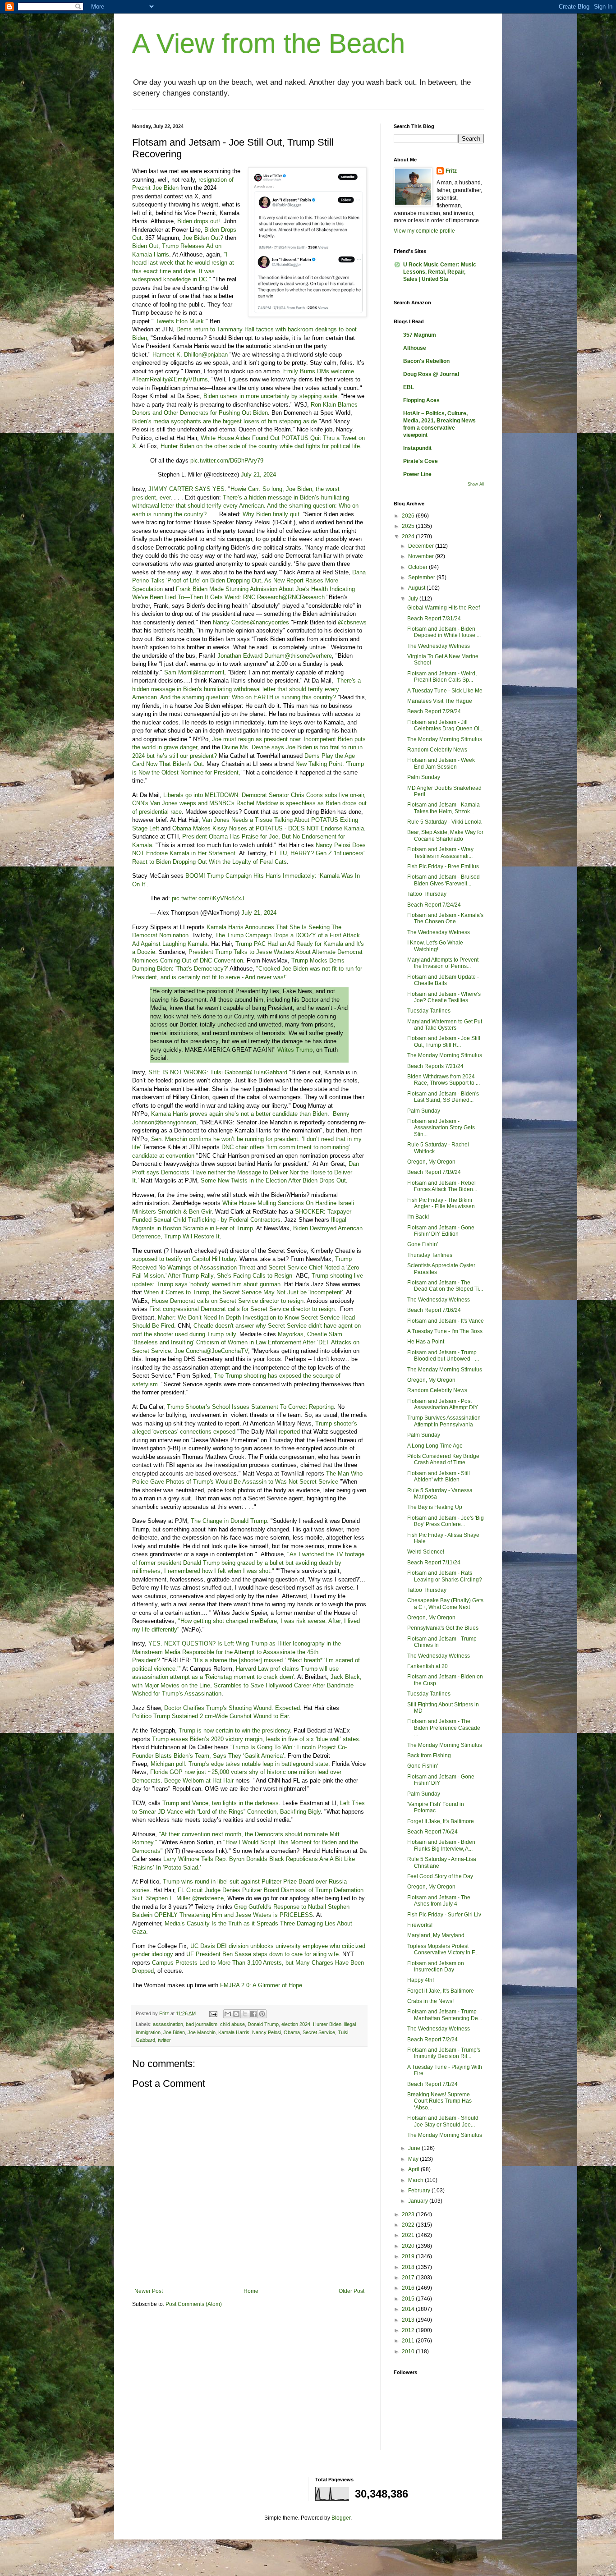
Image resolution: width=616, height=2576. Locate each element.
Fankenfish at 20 (428, 1666)
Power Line (417, 474)
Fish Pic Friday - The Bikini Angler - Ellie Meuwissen (441, 1203)
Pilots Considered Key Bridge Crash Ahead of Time (443, 1459)
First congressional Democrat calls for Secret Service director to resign (242, 1309)
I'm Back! (418, 1217)
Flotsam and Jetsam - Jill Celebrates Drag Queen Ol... (445, 725)
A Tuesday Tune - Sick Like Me (445, 691)
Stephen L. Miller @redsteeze (185, 1898)
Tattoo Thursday (427, 894)
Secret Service (319, 2032)
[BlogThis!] (236, 2014)
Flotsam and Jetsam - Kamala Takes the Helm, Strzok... (444, 808)
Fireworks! (420, 1925)
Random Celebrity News (437, 750)
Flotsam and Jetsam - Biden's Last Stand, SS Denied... (443, 1097)
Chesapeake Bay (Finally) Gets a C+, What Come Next (445, 1604)
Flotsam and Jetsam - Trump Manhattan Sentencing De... (445, 2015)
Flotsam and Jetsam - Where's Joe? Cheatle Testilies (444, 997)
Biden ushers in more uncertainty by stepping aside (270, 396)
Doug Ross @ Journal (431, 374)
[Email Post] (213, 2013)
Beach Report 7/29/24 (434, 711)
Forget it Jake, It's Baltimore (441, 1991)
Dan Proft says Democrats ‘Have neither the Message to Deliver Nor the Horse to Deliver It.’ (246, 1172)
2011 (409, 2341)
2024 (409, 536)
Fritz (451, 171)
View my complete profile (424, 231)
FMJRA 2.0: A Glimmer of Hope (261, 1985)
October (418, 567)
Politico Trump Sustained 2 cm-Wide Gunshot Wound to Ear (210, 1716)
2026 (409, 516)
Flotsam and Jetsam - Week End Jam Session (441, 763)
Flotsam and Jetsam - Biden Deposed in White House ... (444, 632)
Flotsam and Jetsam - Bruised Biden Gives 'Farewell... (444, 880)
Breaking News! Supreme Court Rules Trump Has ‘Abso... (439, 2101)
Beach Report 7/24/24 (434, 905)
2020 (409, 2246)
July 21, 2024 (258, 474)
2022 (409, 2225)
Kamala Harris (234, 2032)
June (415, 2148)
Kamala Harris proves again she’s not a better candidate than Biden (239, 1114)
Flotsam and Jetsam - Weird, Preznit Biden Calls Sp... (442, 677)
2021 (409, 2235)
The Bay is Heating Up (435, 1507)
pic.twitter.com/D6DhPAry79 (227, 461)
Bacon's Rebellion (426, 361)
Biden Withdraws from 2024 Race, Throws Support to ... (444, 1080)
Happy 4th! (421, 1980)
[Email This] (228, 2014)
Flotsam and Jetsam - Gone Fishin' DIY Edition (441, 1231)
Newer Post (149, 2291)
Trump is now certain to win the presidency (234, 1730)
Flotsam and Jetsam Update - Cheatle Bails (443, 980)
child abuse (232, 2024)
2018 (409, 2267)
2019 (409, 2256)
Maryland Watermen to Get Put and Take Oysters (445, 1025)
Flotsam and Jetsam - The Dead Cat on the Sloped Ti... (445, 1286)
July (414, 599)
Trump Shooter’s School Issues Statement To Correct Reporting (250, 1407)
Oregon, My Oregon (431, 1162)
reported (289, 1432)
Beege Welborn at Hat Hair (199, 1781)
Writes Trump (295, 1050)
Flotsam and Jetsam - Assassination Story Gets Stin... (441, 1128)
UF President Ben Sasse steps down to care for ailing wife (262, 1954)
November (422, 556)
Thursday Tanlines (430, 1255)
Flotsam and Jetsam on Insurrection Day (436, 1966)
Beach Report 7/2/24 (432, 2040)
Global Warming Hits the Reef (444, 608)
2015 (409, 2299)
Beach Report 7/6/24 (432, 1832)
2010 (409, 2351)
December (422, 546)
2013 (409, 2320)
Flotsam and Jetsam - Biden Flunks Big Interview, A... (441, 1845)
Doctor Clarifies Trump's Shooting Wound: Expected (232, 1708)
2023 (409, 2214)
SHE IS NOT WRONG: (178, 1072)
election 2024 (296, 2024)
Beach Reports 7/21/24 (435, 1066)
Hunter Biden (327, 2024)
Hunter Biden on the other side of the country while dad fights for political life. (261, 446)
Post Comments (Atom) (194, 2304)
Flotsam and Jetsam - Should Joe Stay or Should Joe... (443, 2121)
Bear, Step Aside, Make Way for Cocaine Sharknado (445, 835)
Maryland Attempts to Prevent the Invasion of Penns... (443, 963)
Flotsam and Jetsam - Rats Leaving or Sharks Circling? (445, 1576)
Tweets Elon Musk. (181, 321)
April (414, 2169)
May (414, 2159)
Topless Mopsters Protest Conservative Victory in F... (443, 1949)
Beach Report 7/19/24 (434, 1172)
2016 (409, 2288)
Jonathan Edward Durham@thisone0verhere (275, 656)
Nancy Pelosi (267, 2032)
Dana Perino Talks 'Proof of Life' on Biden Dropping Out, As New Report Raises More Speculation (249, 581)
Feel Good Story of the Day (440, 1876)
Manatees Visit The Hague (440, 701)
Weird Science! (426, 1552)
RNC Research (262, 597)
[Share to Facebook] (253, 2014)
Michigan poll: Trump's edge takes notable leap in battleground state (239, 1764)
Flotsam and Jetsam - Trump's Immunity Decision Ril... (444, 2053)
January (419, 2201)
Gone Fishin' (423, 1244)
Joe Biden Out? (203, 238)
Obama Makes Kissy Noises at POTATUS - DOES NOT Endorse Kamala (268, 828)
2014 (409, 2309)
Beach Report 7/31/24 (434, 619)
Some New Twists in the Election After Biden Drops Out (273, 1180)
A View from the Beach (269, 44)
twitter (164, 2040)
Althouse (415, 348)
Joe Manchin (202, 2032)
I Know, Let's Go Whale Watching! (435, 946)
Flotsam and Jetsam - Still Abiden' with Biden (439, 1476)
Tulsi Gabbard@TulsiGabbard (249, 1072)
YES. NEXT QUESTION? (182, 1643)
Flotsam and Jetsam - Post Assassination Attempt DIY (443, 1404)
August (417, 588)
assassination (168, 2024)
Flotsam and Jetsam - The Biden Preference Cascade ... (444, 1728)
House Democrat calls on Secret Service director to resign (228, 1301)
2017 (409, 2278)
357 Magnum (420, 335)
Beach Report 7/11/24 (434, 1563)
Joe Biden (174, 2032)
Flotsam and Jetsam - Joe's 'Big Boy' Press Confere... (446, 1521)
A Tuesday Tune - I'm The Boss (445, 1331)
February (420, 2191)
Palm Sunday (424, 777)
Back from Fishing (429, 1756)
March (416, 2180)
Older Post (352, 2291)
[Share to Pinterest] (262, 2014)
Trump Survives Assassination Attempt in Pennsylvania (444, 1421)
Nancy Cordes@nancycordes (251, 622)
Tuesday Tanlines (429, 1011)
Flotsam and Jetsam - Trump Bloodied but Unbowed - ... (443, 1356)
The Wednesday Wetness (439, 646)
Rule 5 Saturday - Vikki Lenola (444, 822)
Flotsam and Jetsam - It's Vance (446, 1321)
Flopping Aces (421, 400)
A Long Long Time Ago (435, 1446)
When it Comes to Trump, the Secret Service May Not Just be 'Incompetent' (243, 1292)
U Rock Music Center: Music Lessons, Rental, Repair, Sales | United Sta (440, 272)
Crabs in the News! (430, 2001)
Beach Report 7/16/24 (434, 1310)
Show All (476, 484)
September (422, 578)
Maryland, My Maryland (436, 1935)
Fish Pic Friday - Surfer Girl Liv (444, 1915)
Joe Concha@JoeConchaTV (211, 1351)
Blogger (341, 2518)
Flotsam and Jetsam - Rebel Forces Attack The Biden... (442, 1186)
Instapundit (417, 448)
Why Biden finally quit (271, 514)
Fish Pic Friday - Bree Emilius (443, 866)
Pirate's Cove (421, 461)
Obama (292, 2032)
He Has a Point (426, 1342)
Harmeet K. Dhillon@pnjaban (190, 355)
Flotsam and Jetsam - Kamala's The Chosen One (445, 918)
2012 (409, 2330)
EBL (409, 387)
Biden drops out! (199, 221)
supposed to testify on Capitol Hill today (184, 1259)
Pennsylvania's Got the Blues (443, 1628)
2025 (409, 526)
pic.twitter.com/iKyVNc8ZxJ (208, 898)
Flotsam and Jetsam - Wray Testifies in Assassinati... (440, 853)
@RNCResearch (303, 597)
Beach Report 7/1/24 (432, 2084)
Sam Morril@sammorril (194, 672)
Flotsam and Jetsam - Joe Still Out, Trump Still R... (444, 1041)
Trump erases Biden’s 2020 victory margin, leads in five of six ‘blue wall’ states (255, 1739)
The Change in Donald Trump (229, 1521)
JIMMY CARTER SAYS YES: (187, 489)
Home (251, 2291)
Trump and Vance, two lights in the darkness (221, 1803)
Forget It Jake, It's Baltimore (441, 1821)
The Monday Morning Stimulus (445, 739)
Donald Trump (263, 2024)
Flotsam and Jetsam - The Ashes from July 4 (439, 1901)
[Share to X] (245, 2014)
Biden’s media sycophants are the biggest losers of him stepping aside (225, 421)
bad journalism (202, 2024)
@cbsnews (352, 622)
